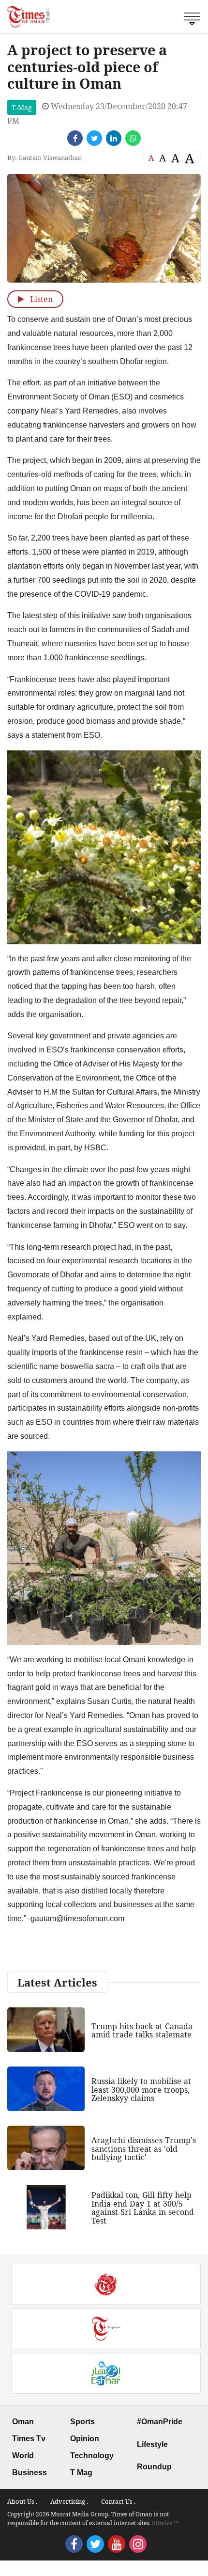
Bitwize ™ (165, 2523)
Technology (92, 2456)
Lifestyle (152, 2444)
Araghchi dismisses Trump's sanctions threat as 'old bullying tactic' (144, 2149)
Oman (23, 2422)
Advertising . (69, 2501)
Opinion (85, 2439)
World (23, 2456)
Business (30, 2473)
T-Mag (22, 107)
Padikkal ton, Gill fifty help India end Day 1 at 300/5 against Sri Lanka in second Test (143, 2208)
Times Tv (29, 2439)
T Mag (81, 2473)
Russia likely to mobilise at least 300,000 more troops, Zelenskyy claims (141, 2090)
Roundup (154, 2467)
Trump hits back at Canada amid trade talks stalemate (142, 2031)
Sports (82, 2422)
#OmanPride (160, 2422)
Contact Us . (118, 2501)
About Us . (22, 2501)
